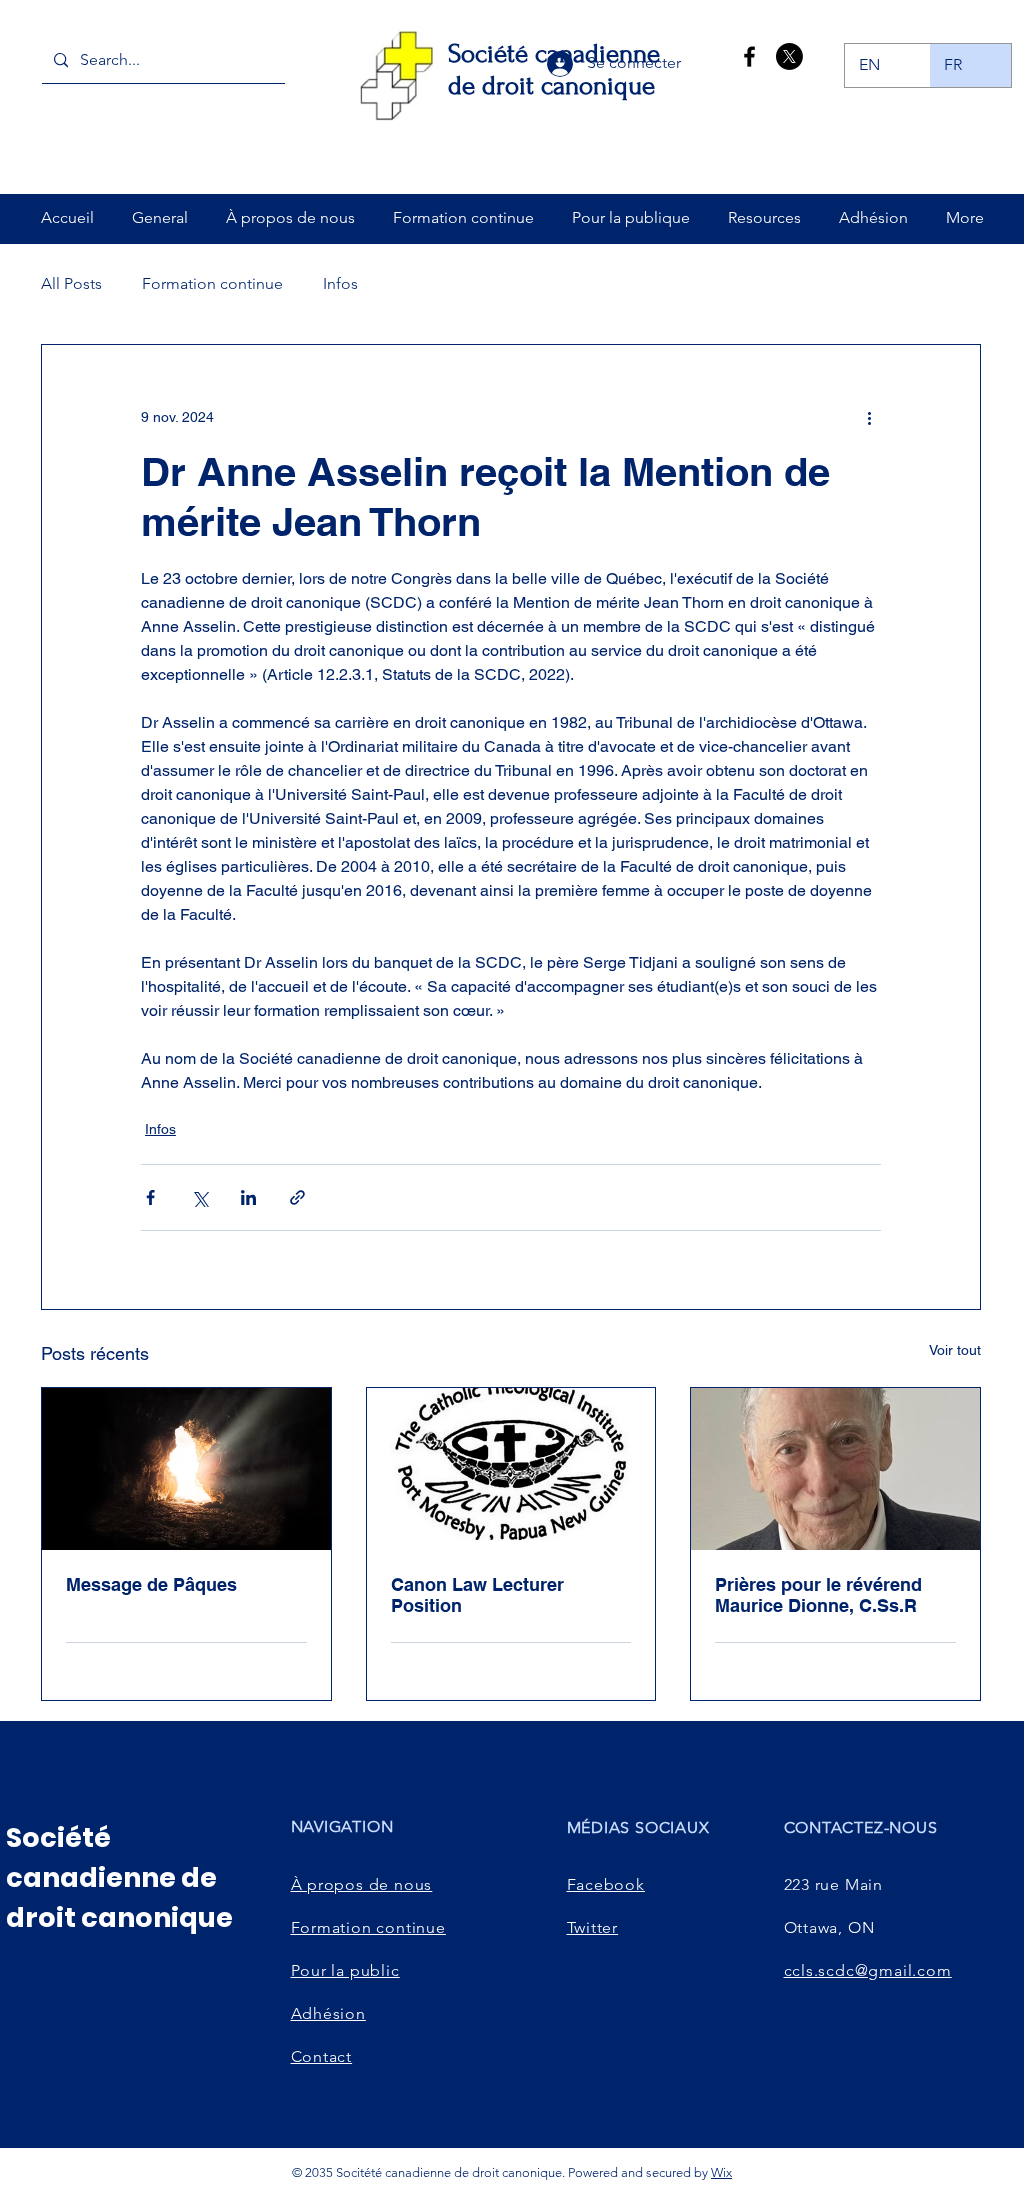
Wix (721, 2172)
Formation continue (212, 283)
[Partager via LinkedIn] (248, 1197)
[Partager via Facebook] (150, 1197)
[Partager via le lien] (297, 1197)
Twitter (593, 1927)
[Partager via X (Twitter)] (199, 1197)
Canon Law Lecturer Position (477, 1595)
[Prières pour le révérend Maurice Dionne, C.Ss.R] (835, 1469)
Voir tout (955, 1350)
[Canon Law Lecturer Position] (511, 1469)
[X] (789, 56)
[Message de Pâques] (186, 1469)
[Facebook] (749, 56)
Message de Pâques (151, 1584)
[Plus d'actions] (869, 417)
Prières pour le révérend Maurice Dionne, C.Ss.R (818, 1595)
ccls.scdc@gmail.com (868, 1970)
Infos (340, 283)
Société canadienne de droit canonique (119, 1877)
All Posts (71, 283)
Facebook (606, 1884)
